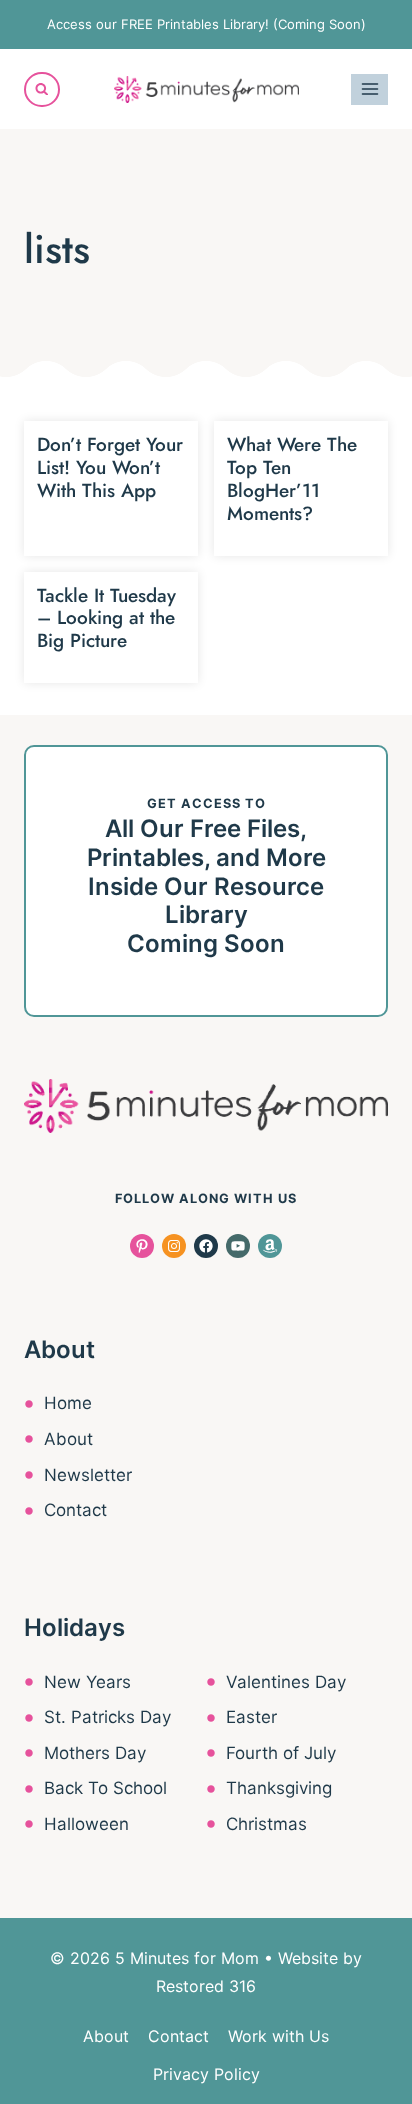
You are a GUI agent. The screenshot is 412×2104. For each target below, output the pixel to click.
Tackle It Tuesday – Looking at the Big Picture (106, 618)
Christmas (266, 1824)
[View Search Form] (42, 90)
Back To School (105, 1788)
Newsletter (88, 1475)
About (68, 1439)
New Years (87, 1682)
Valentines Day (286, 1682)
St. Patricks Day (107, 1717)
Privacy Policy (206, 2074)
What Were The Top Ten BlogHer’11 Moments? (292, 478)
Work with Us (278, 2036)
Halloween (86, 1824)
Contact (75, 1510)
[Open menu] (369, 89)
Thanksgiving (279, 1788)
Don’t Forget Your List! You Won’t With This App (110, 467)
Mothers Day (95, 1753)
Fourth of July (281, 1753)
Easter (251, 1717)
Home (68, 1403)
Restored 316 (206, 1986)
